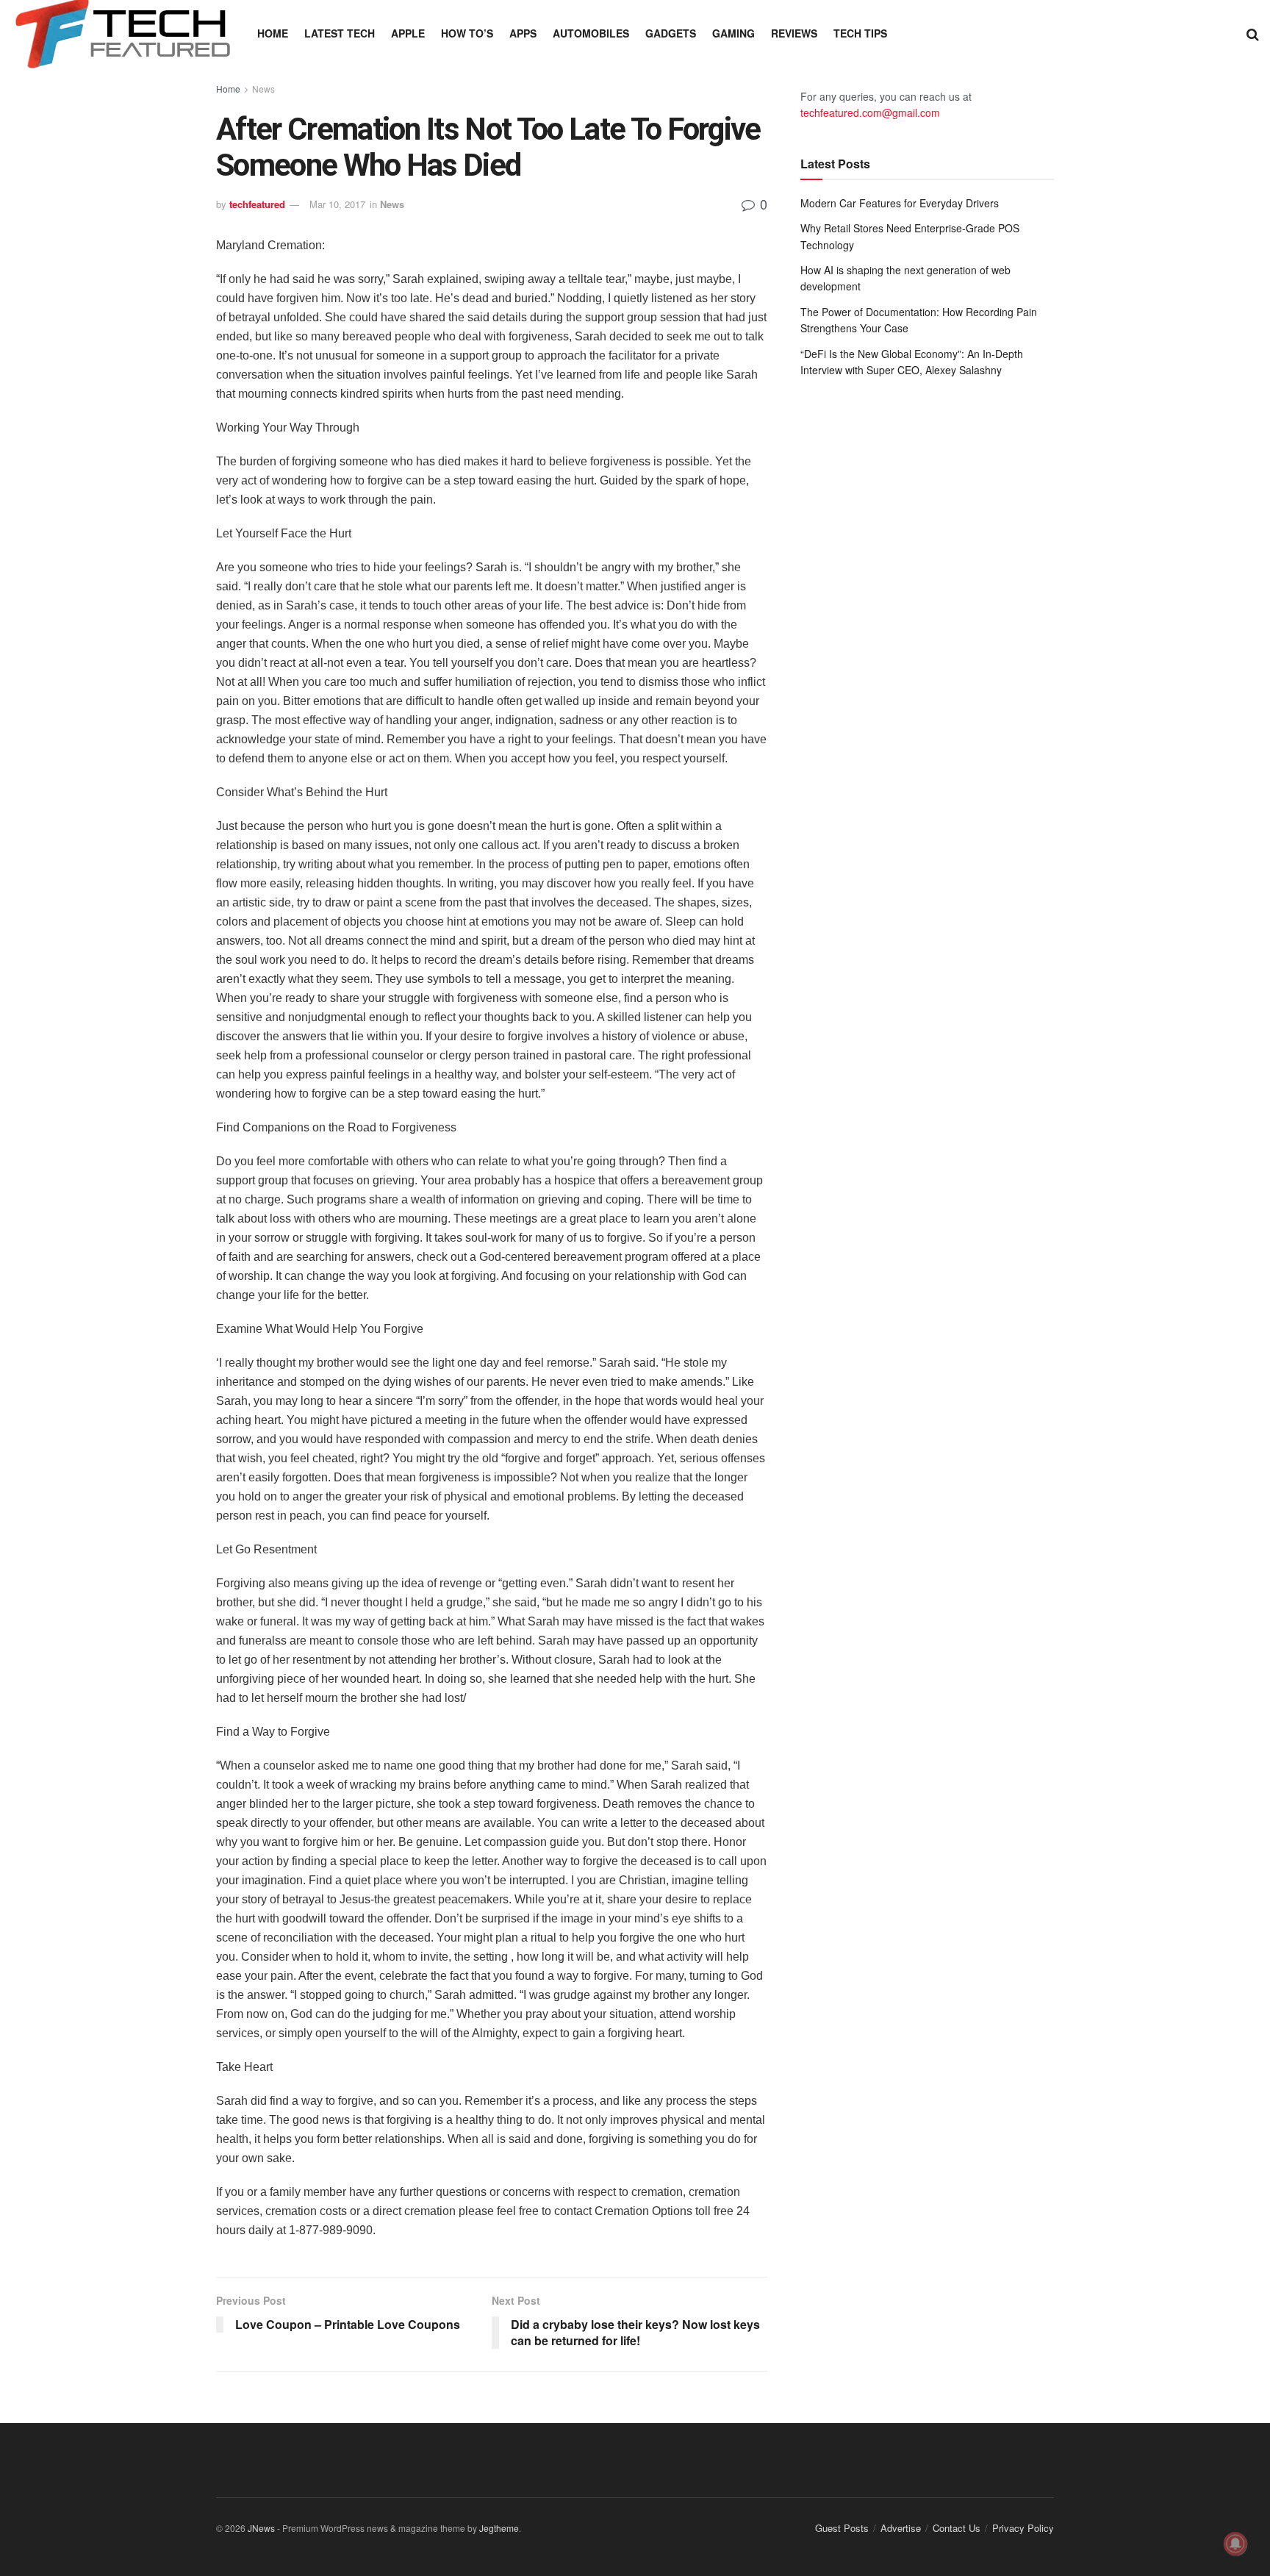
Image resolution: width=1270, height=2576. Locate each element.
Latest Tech (340, 33)
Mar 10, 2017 (337, 204)
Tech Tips (860, 33)
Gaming (733, 33)
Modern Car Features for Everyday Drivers (900, 203)
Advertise (901, 2528)
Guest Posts (842, 2528)
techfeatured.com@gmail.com (870, 112)
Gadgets (671, 33)
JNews (261, 2528)
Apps (523, 33)
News (263, 89)
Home (273, 33)
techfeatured (257, 204)
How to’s (467, 33)
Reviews (794, 33)
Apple (408, 33)
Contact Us (957, 2528)
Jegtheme (499, 2528)
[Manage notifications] (1235, 2544)
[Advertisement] (927, 510)
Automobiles (591, 33)
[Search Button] (1253, 33)
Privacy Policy (1023, 2528)
